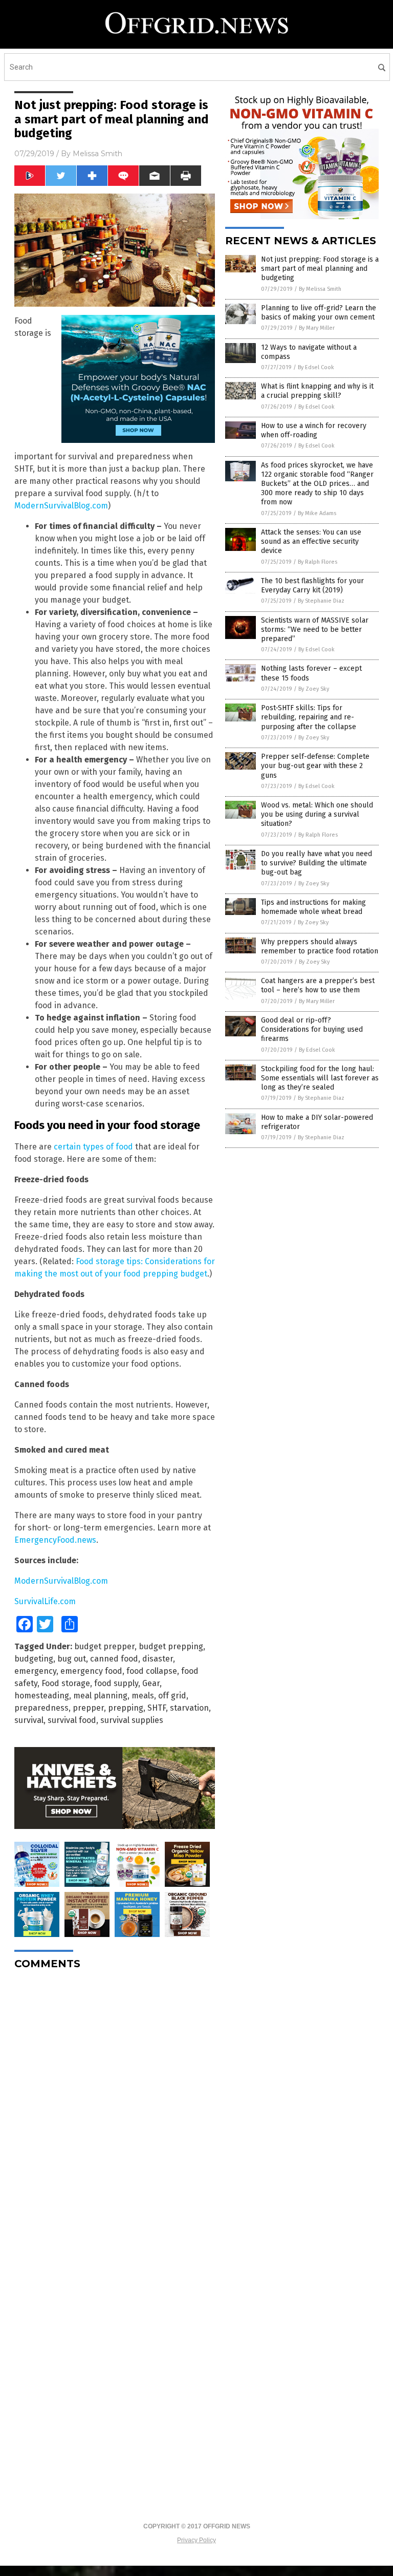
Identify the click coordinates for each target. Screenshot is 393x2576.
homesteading (42, 1696)
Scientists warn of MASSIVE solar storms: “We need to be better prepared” (315, 630)
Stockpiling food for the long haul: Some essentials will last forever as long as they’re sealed (320, 1078)
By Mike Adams (317, 513)
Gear (151, 1683)
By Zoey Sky (314, 689)
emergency (35, 1671)
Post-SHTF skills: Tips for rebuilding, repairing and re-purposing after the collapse (309, 717)
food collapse (152, 1671)
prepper (88, 1708)
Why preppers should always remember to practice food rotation (320, 946)
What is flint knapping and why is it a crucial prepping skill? (317, 391)
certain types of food (93, 1147)
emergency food (91, 1671)
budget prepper (104, 1646)
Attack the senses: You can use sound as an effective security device (311, 541)
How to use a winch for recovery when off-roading (314, 430)
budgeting (34, 1659)
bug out (72, 1659)
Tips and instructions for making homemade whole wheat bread (313, 907)
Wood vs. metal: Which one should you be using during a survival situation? (317, 814)
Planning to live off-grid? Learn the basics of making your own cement (319, 313)
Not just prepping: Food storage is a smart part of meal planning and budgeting (320, 269)
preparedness (41, 1708)
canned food (114, 1659)
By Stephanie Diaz (321, 601)
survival (29, 1720)
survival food (72, 1720)
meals (143, 1696)
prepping (126, 1708)
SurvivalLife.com (45, 1601)
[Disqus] (115, 2106)
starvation (189, 1708)
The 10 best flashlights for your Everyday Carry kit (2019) (312, 586)
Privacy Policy (196, 2540)
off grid (172, 1696)
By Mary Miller (317, 328)
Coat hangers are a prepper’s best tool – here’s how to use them (318, 985)
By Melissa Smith (320, 289)
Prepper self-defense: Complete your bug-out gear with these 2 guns (315, 766)
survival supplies (132, 1720)
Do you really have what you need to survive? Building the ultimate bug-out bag (316, 863)
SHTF (157, 1708)
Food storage (66, 1683)
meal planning (100, 1696)
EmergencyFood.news (55, 1540)
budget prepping (171, 1646)
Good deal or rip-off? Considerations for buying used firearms (312, 1029)
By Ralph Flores (318, 562)
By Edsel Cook (316, 367)
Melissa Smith (97, 154)
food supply (116, 1683)
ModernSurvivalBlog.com (61, 506)
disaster (158, 1659)
